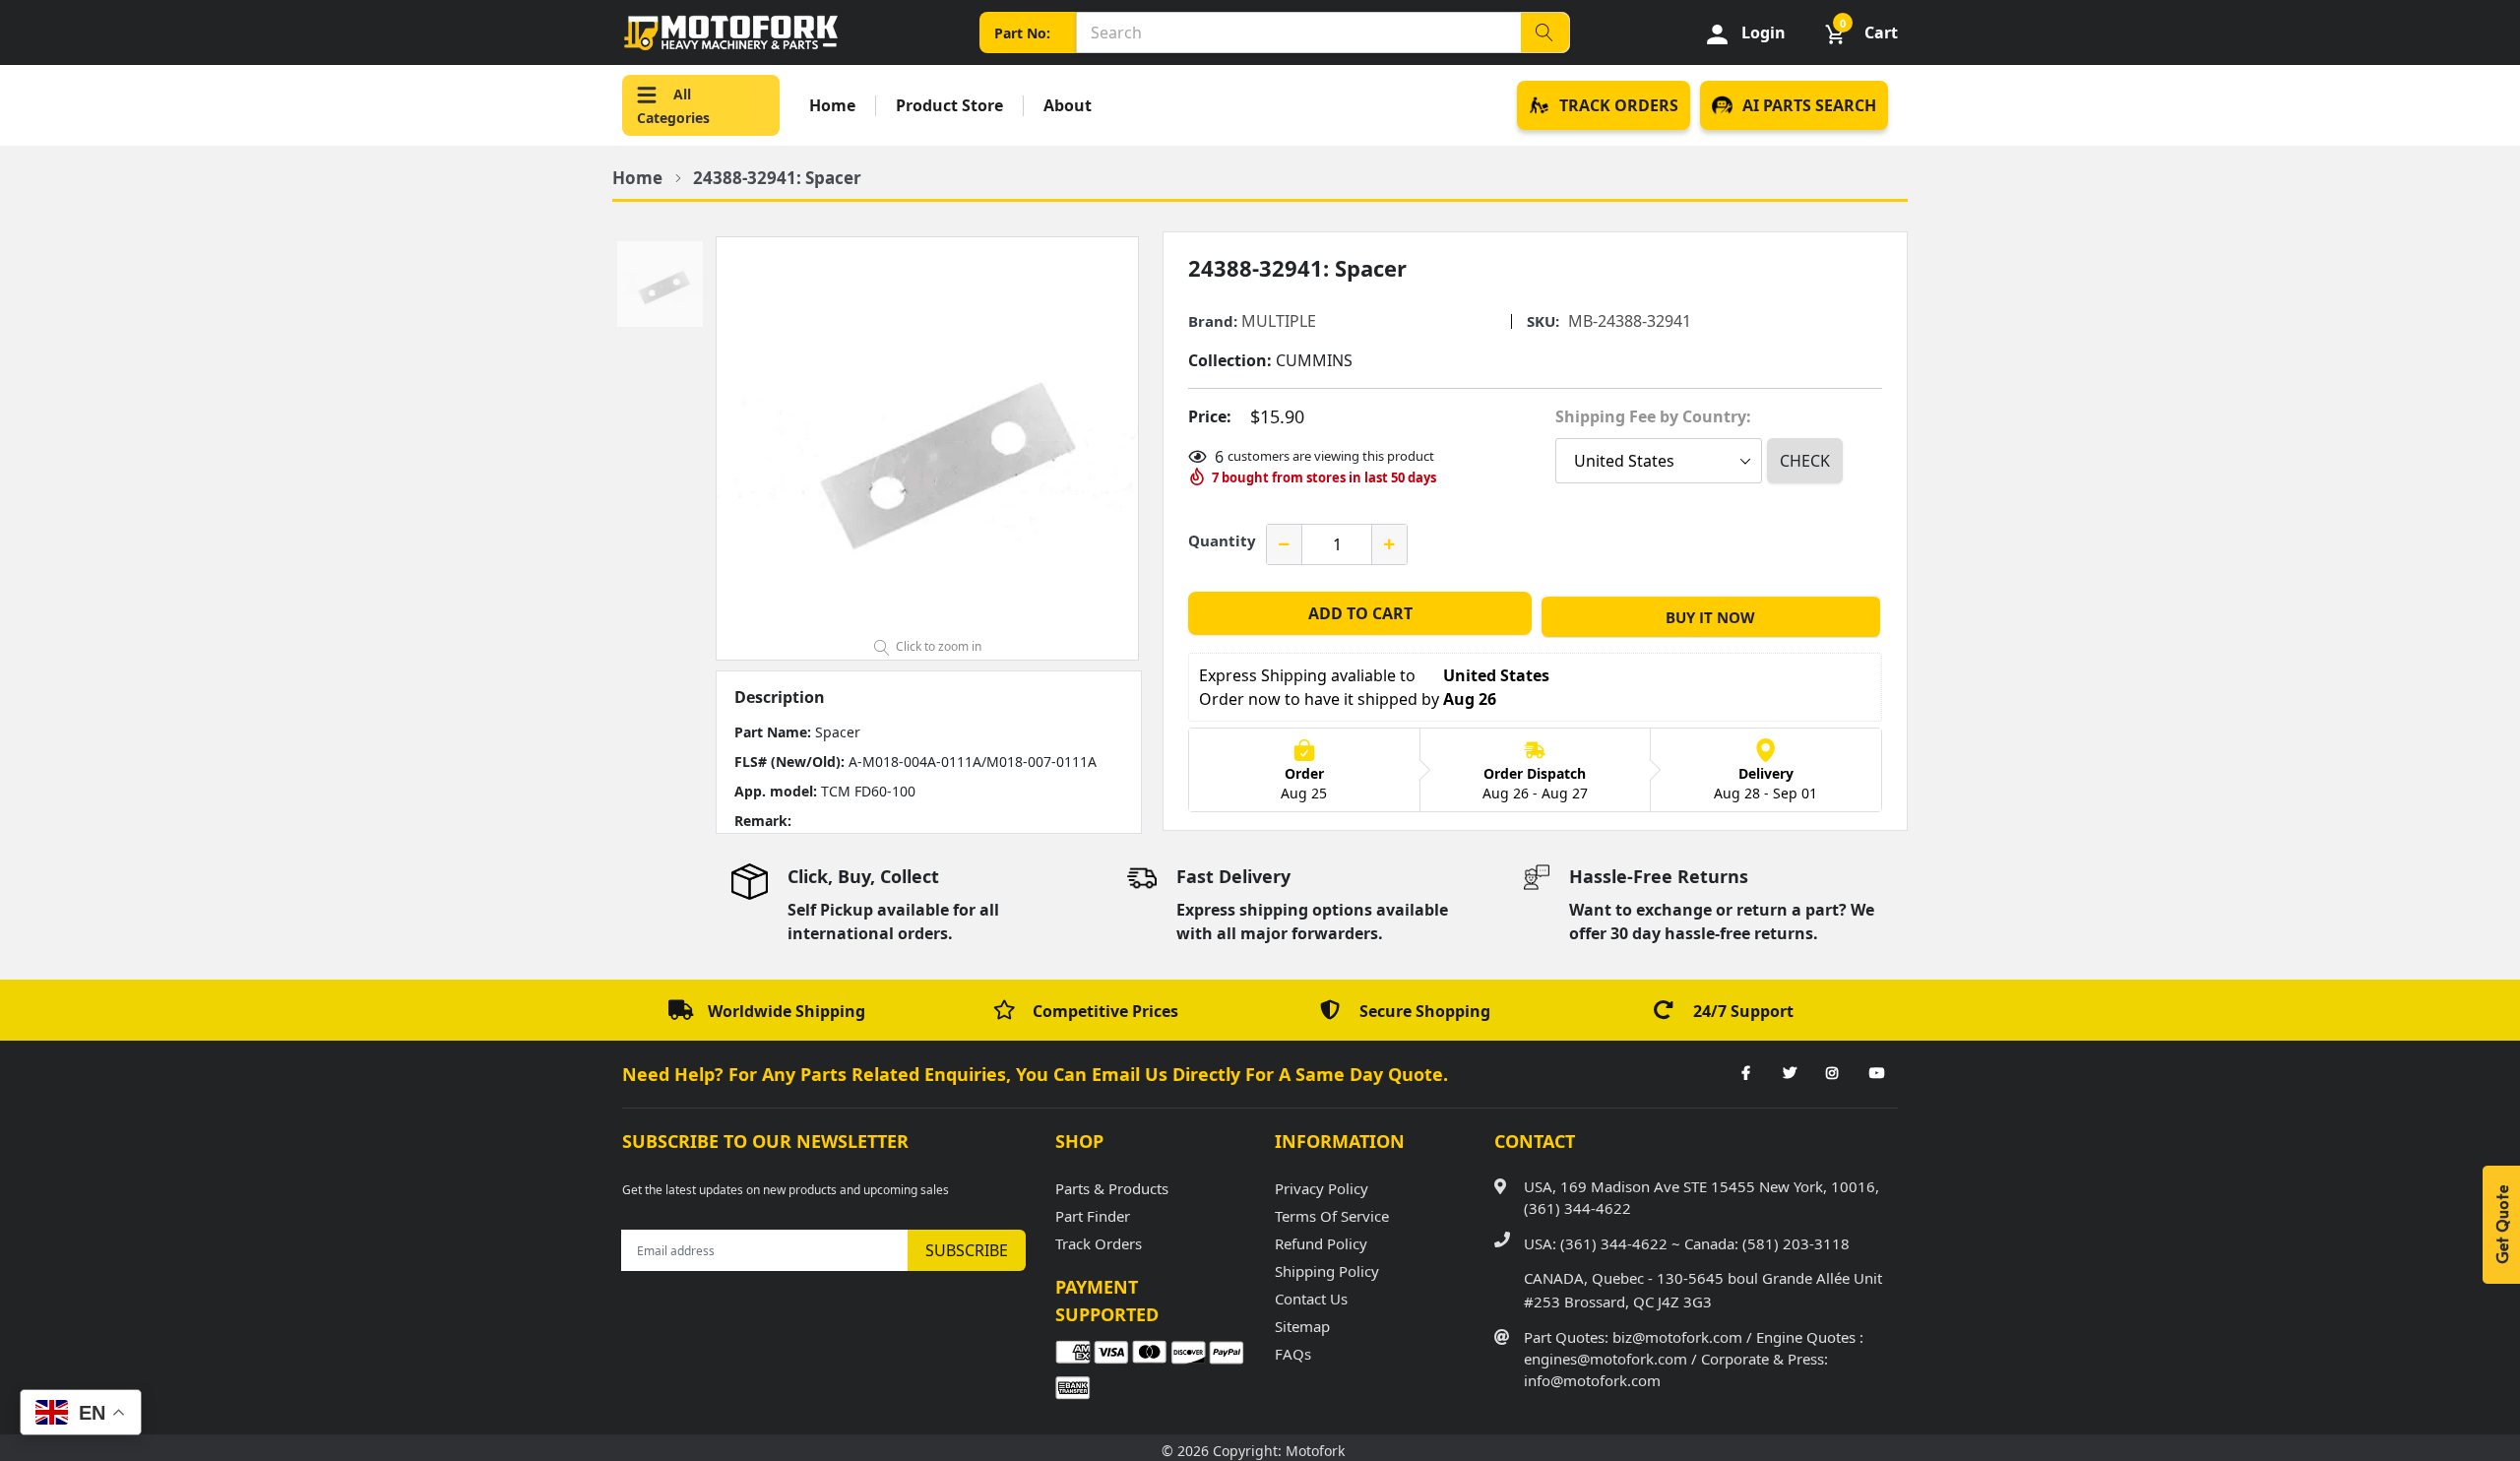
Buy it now (1710, 617)
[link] (1745, 1074)
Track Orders (1099, 1243)
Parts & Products (1112, 1188)
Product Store (949, 106)
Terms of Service (1332, 1216)
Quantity (1222, 540)
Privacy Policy (1322, 1188)
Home (832, 106)
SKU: (1543, 321)
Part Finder (1093, 1216)
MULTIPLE (1279, 321)
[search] (1544, 32)
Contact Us (1311, 1299)
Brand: (1213, 321)
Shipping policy (1327, 1271)
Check (1805, 461)
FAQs (1293, 1354)
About (1068, 106)
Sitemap (1302, 1326)
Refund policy (1321, 1243)
